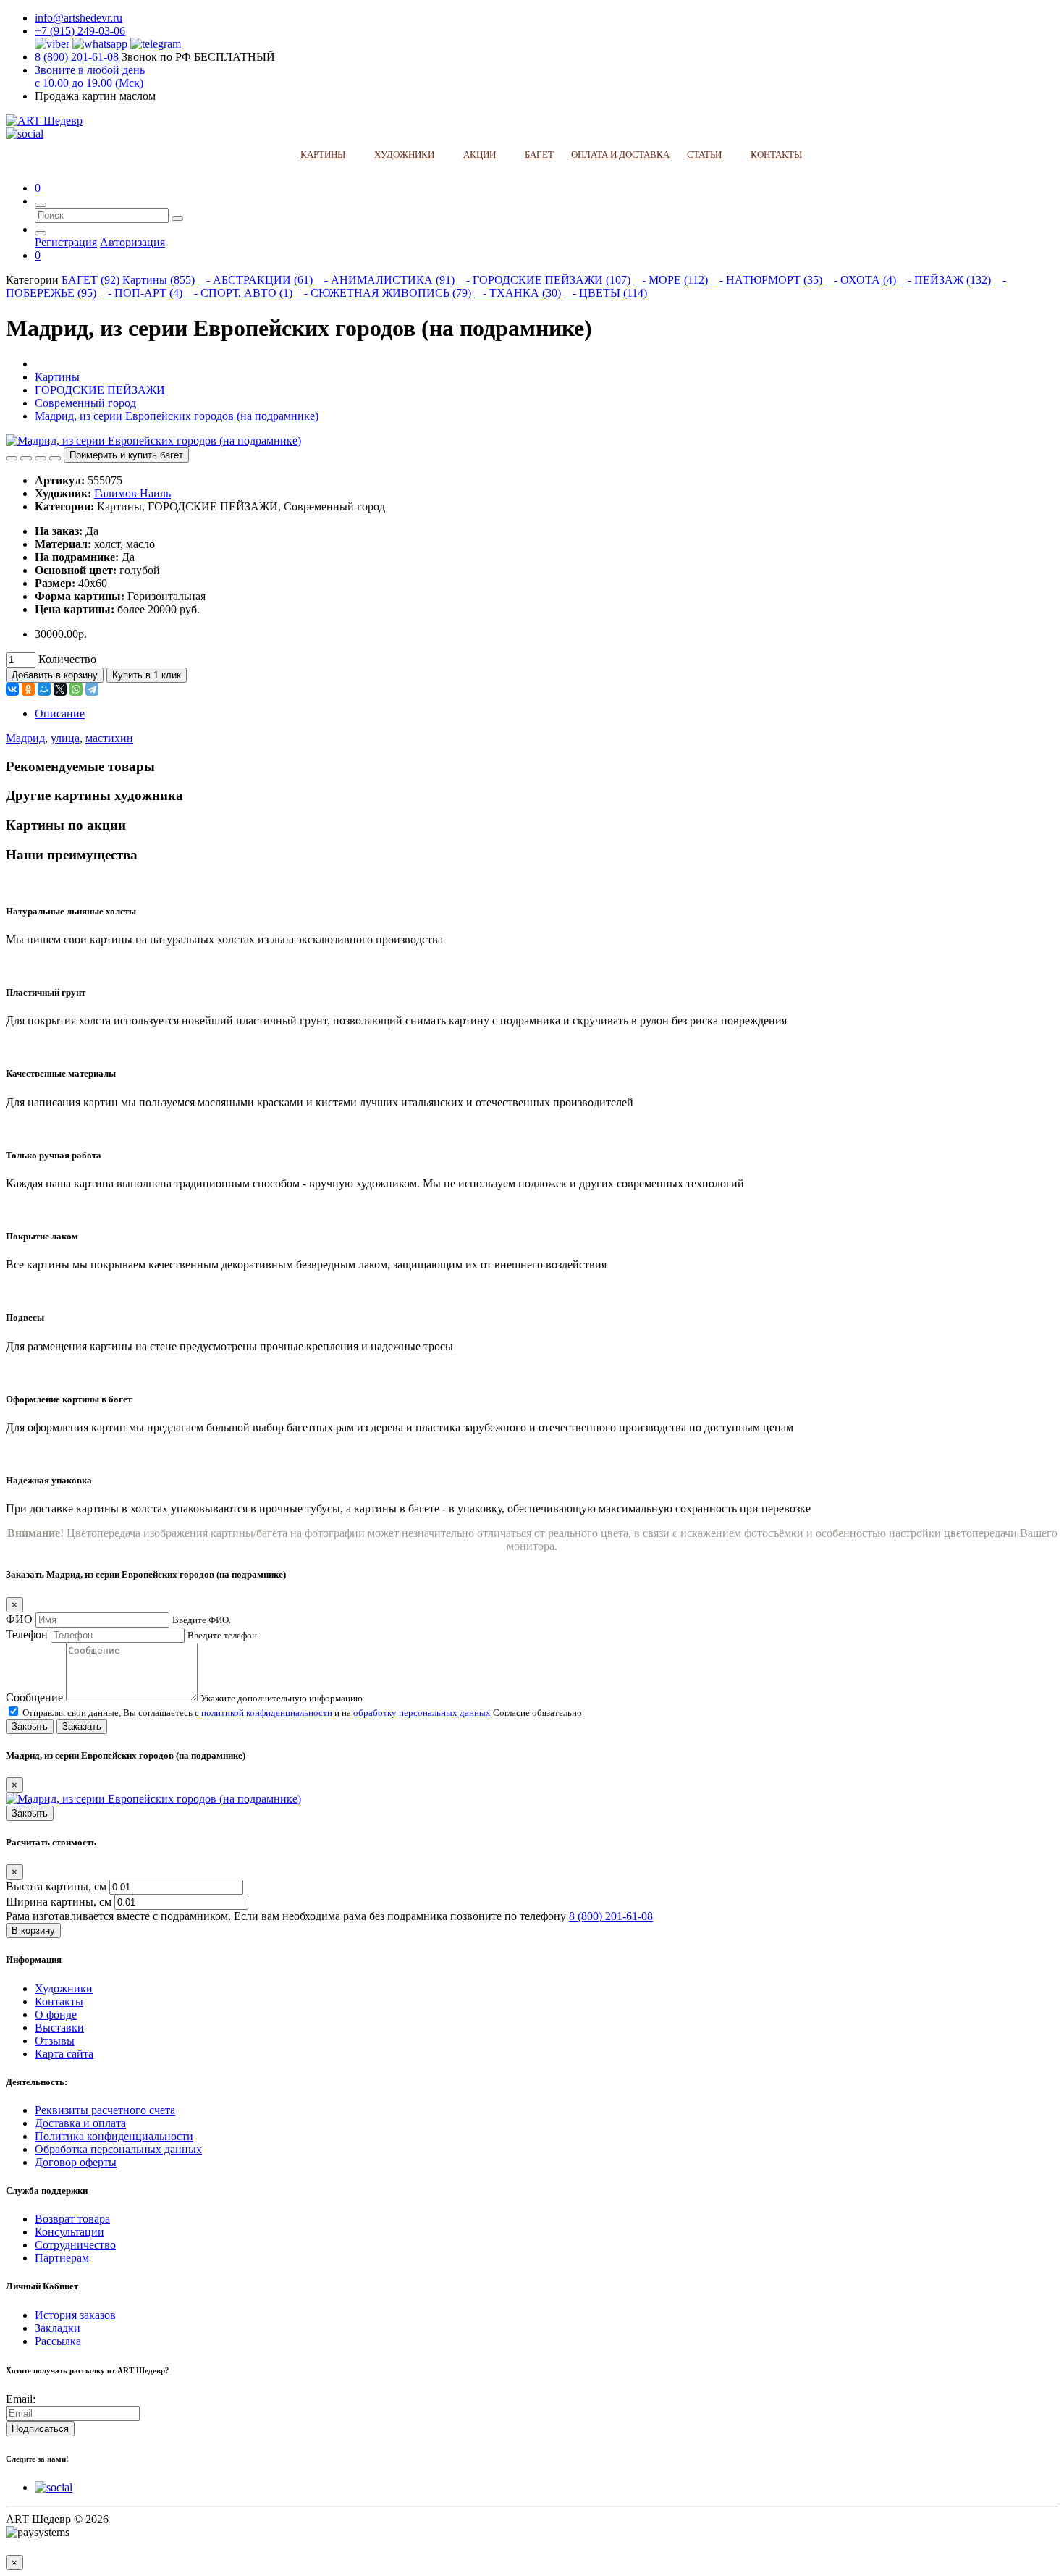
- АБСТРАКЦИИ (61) (255, 280)
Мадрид (25, 738)
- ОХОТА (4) (861, 280)
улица (65, 738)
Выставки (59, 2028)
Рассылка (58, 2341)
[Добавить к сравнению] (26, 458)
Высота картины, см (58, 1886)
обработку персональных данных (422, 1713)
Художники (64, 1988)
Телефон (27, 1634)
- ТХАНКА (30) (518, 293)
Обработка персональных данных (118, 2149)
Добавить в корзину (55, 675)
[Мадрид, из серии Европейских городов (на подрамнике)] (153, 441)
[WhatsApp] (76, 689)
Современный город (85, 403)
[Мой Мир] (44, 689)
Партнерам (62, 2258)
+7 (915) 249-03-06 (80, 31)
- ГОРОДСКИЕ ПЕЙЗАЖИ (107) (544, 280)
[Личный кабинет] (41, 233)
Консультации (69, 2232)
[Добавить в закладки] (12, 458)
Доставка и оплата (80, 2123)
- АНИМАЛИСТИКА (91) (385, 280)
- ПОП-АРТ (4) (141, 293)
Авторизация (132, 242)
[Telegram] (92, 689)
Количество (67, 659)
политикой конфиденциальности (267, 1713)
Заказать (82, 1726)
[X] (60, 689)
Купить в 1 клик (147, 675)
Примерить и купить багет (126, 455)
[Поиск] (41, 205)
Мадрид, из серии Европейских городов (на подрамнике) (177, 416)
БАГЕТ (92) (90, 280)
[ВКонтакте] (12, 689)
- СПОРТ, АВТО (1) (239, 293)
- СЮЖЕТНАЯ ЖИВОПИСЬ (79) (383, 293)
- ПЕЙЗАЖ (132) (945, 280)
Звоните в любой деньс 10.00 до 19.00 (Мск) (90, 76)
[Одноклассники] (28, 689)
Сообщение (34, 1697)
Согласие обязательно (537, 1713)
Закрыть (30, 1726)
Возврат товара (72, 2219)
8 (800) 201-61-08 (77, 57)
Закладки (58, 2328)
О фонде (56, 2015)
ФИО (19, 1619)
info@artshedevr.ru (79, 18)
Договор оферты (76, 2162)
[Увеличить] (41, 458)
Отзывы (55, 2041)
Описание (60, 714)
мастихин (109, 738)
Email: (21, 2399)
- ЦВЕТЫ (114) (605, 293)
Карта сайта (64, 2054)
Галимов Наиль (132, 493)
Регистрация (66, 242)
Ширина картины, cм (60, 1902)
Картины (57, 377)
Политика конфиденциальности (114, 2136)
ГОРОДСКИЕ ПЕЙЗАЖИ (100, 390)
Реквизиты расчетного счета (105, 2110)
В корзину (33, 1931)
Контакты (59, 2002)
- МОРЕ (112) (671, 280)
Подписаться (40, 2429)
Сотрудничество (75, 2245)
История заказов (75, 2315)
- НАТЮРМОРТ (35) (767, 280)
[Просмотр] (55, 458)
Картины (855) (159, 280)
